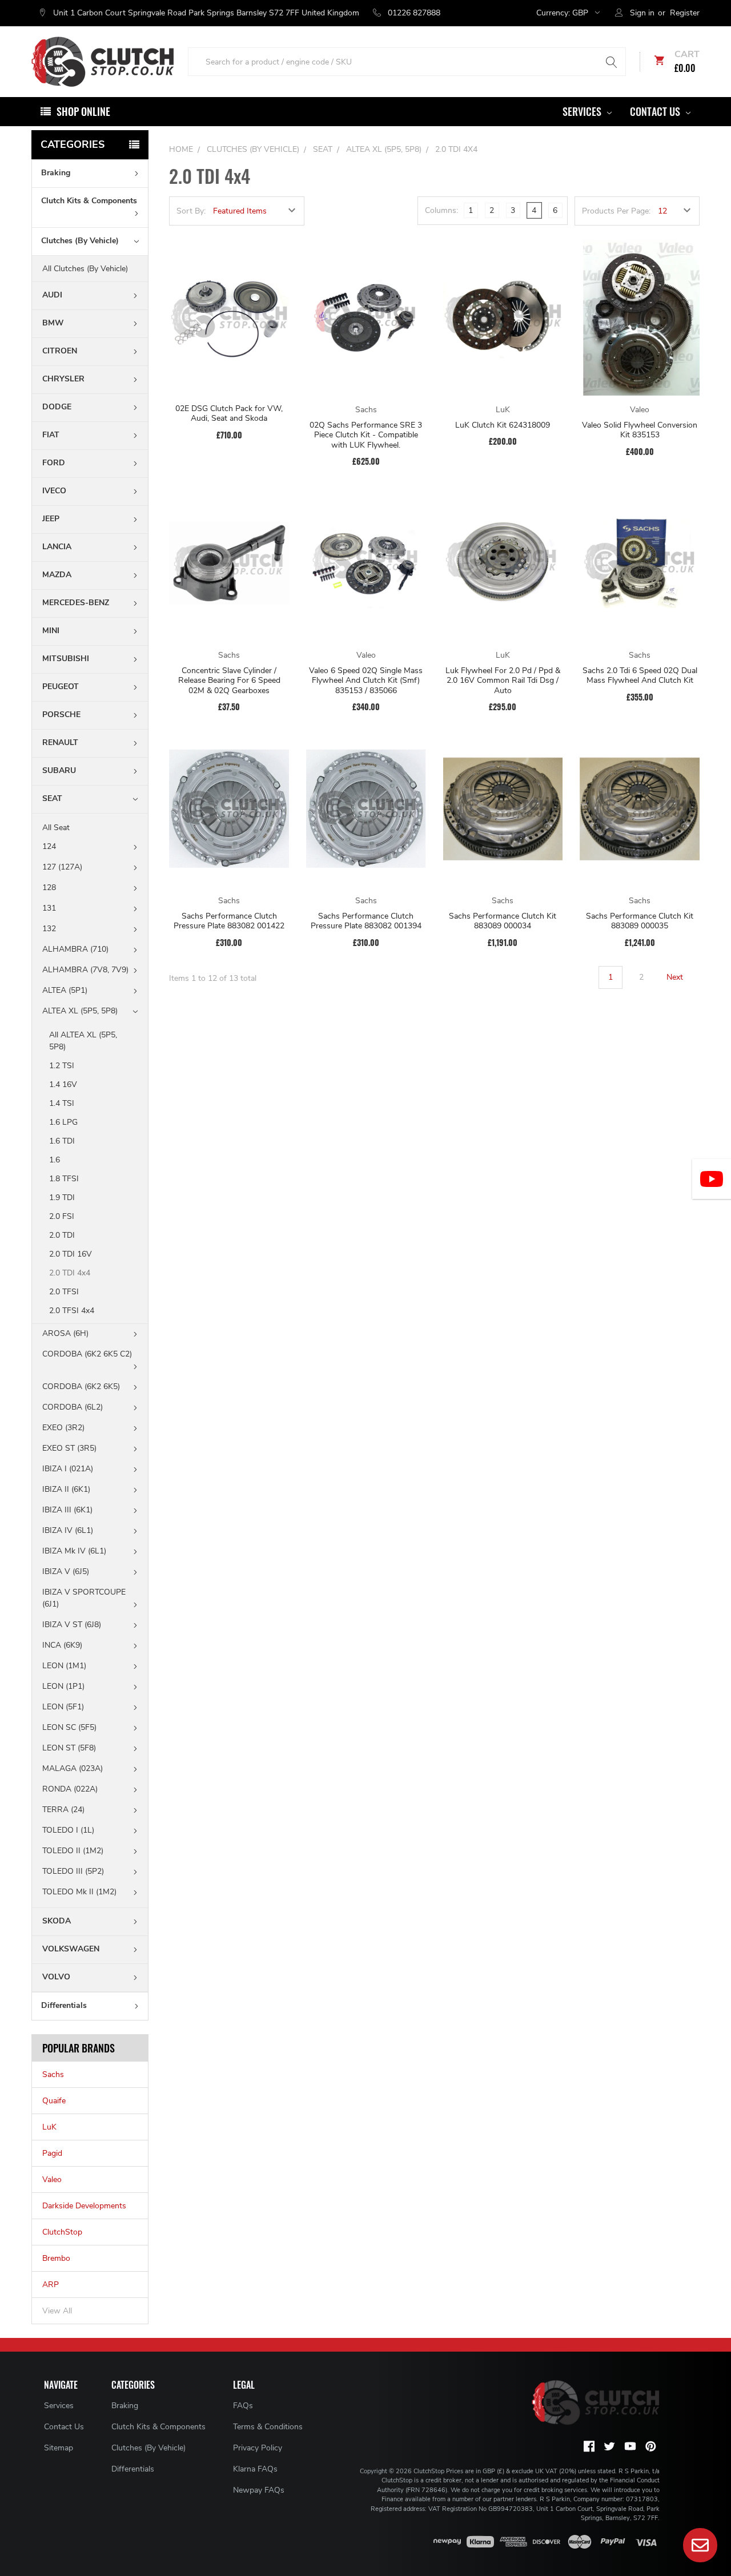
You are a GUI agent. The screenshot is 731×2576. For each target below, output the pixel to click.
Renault (60, 742)
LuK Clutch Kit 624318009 (503, 425)
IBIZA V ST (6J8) (72, 1625)
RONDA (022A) (70, 1789)
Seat (52, 798)
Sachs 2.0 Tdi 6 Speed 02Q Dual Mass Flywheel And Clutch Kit (640, 676)
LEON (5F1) (63, 1707)
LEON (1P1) (63, 1686)
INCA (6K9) (62, 1645)
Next (676, 977)
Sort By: (191, 211)
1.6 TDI (63, 1141)
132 (49, 929)
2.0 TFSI (64, 1292)
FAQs (243, 2406)
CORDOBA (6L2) (73, 1407)
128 (49, 887)
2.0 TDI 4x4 (70, 1273)
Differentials (64, 2005)
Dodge (57, 407)
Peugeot (61, 687)
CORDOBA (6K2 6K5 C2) (87, 1354)
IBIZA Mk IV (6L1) (74, 1551)
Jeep (51, 519)
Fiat (51, 435)
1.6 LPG (65, 1122)
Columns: (441, 210)
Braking (56, 173)
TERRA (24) (63, 1810)
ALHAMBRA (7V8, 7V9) (85, 970)
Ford (54, 463)
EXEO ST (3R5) (69, 1448)
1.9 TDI (63, 1198)
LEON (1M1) (64, 1666)
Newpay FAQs (259, 2490)
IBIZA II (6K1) (66, 1489)
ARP (51, 2285)
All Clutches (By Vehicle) (85, 269)
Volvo (56, 1977)
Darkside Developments (84, 2206)
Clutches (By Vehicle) (80, 241)
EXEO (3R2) (63, 1428)
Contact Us (656, 111)
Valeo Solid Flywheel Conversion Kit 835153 (640, 430)
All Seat (56, 828)
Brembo (56, 2258)
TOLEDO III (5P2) (73, 1871)
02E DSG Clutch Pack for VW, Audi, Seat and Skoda (229, 414)
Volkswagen (71, 1949)
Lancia (57, 547)
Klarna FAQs (255, 2469)
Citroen (60, 351)
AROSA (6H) (65, 1333)
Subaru (59, 770)
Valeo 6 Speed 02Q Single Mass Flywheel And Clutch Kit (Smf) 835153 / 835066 (366, 681)
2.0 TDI (62, 1235)
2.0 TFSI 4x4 (72, 1311)
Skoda (57, 1921)
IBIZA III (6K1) (67, 1510)
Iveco (54, 491)
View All (57, 2311)
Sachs (53, 2074)
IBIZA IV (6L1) (68, 1530)
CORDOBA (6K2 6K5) (81, 1386)
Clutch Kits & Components (89, 201)
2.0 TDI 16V (71, 1254)
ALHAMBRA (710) (75, 949)
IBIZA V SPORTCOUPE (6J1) (84, 1598)
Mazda (57, 575)
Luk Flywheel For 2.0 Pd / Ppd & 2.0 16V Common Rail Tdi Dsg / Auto (503, 681)
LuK (49, 2127)
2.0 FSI (63, 1216)
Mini (51, 631)
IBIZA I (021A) (68, 1469)
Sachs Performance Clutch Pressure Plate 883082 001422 (229, 921)
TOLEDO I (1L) (68, 1830)
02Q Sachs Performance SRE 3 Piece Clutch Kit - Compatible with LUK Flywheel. (366, 435)
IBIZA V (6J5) (66, 1571)
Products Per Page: (616, 211)
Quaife (54, 2101)
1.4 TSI (63, 1103)
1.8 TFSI (64, 1179)
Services (583, 111)
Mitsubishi (66, 659)
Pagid (52, 2153)
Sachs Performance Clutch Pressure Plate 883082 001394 (366, 921)
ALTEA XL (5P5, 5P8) (80, 1011)
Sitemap (59, 2448)
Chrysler (63, 379)
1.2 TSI (63, 1066)
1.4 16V (64, 1084)
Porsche (61, 715)
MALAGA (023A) (73, 1768)
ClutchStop (62, 2232)
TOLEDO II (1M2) (73, 1851)
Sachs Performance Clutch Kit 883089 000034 (503, 921)
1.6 (56, 1160)
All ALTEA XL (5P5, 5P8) (83, 1041)
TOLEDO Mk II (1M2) (79, 1892)
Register (685, 13)
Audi (52, 295)
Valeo (52, 2179)
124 (49, 846)
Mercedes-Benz (76, 603)
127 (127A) (62, 867)
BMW (53, 323)
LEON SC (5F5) (69, 1727)
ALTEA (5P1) (65, 990)
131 (49, 908)
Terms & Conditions (268, 2427)
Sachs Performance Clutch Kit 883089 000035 (640, 921)
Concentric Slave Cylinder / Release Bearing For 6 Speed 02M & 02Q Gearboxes (229, 681)
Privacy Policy (258, 2448)
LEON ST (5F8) (69, 1748)
